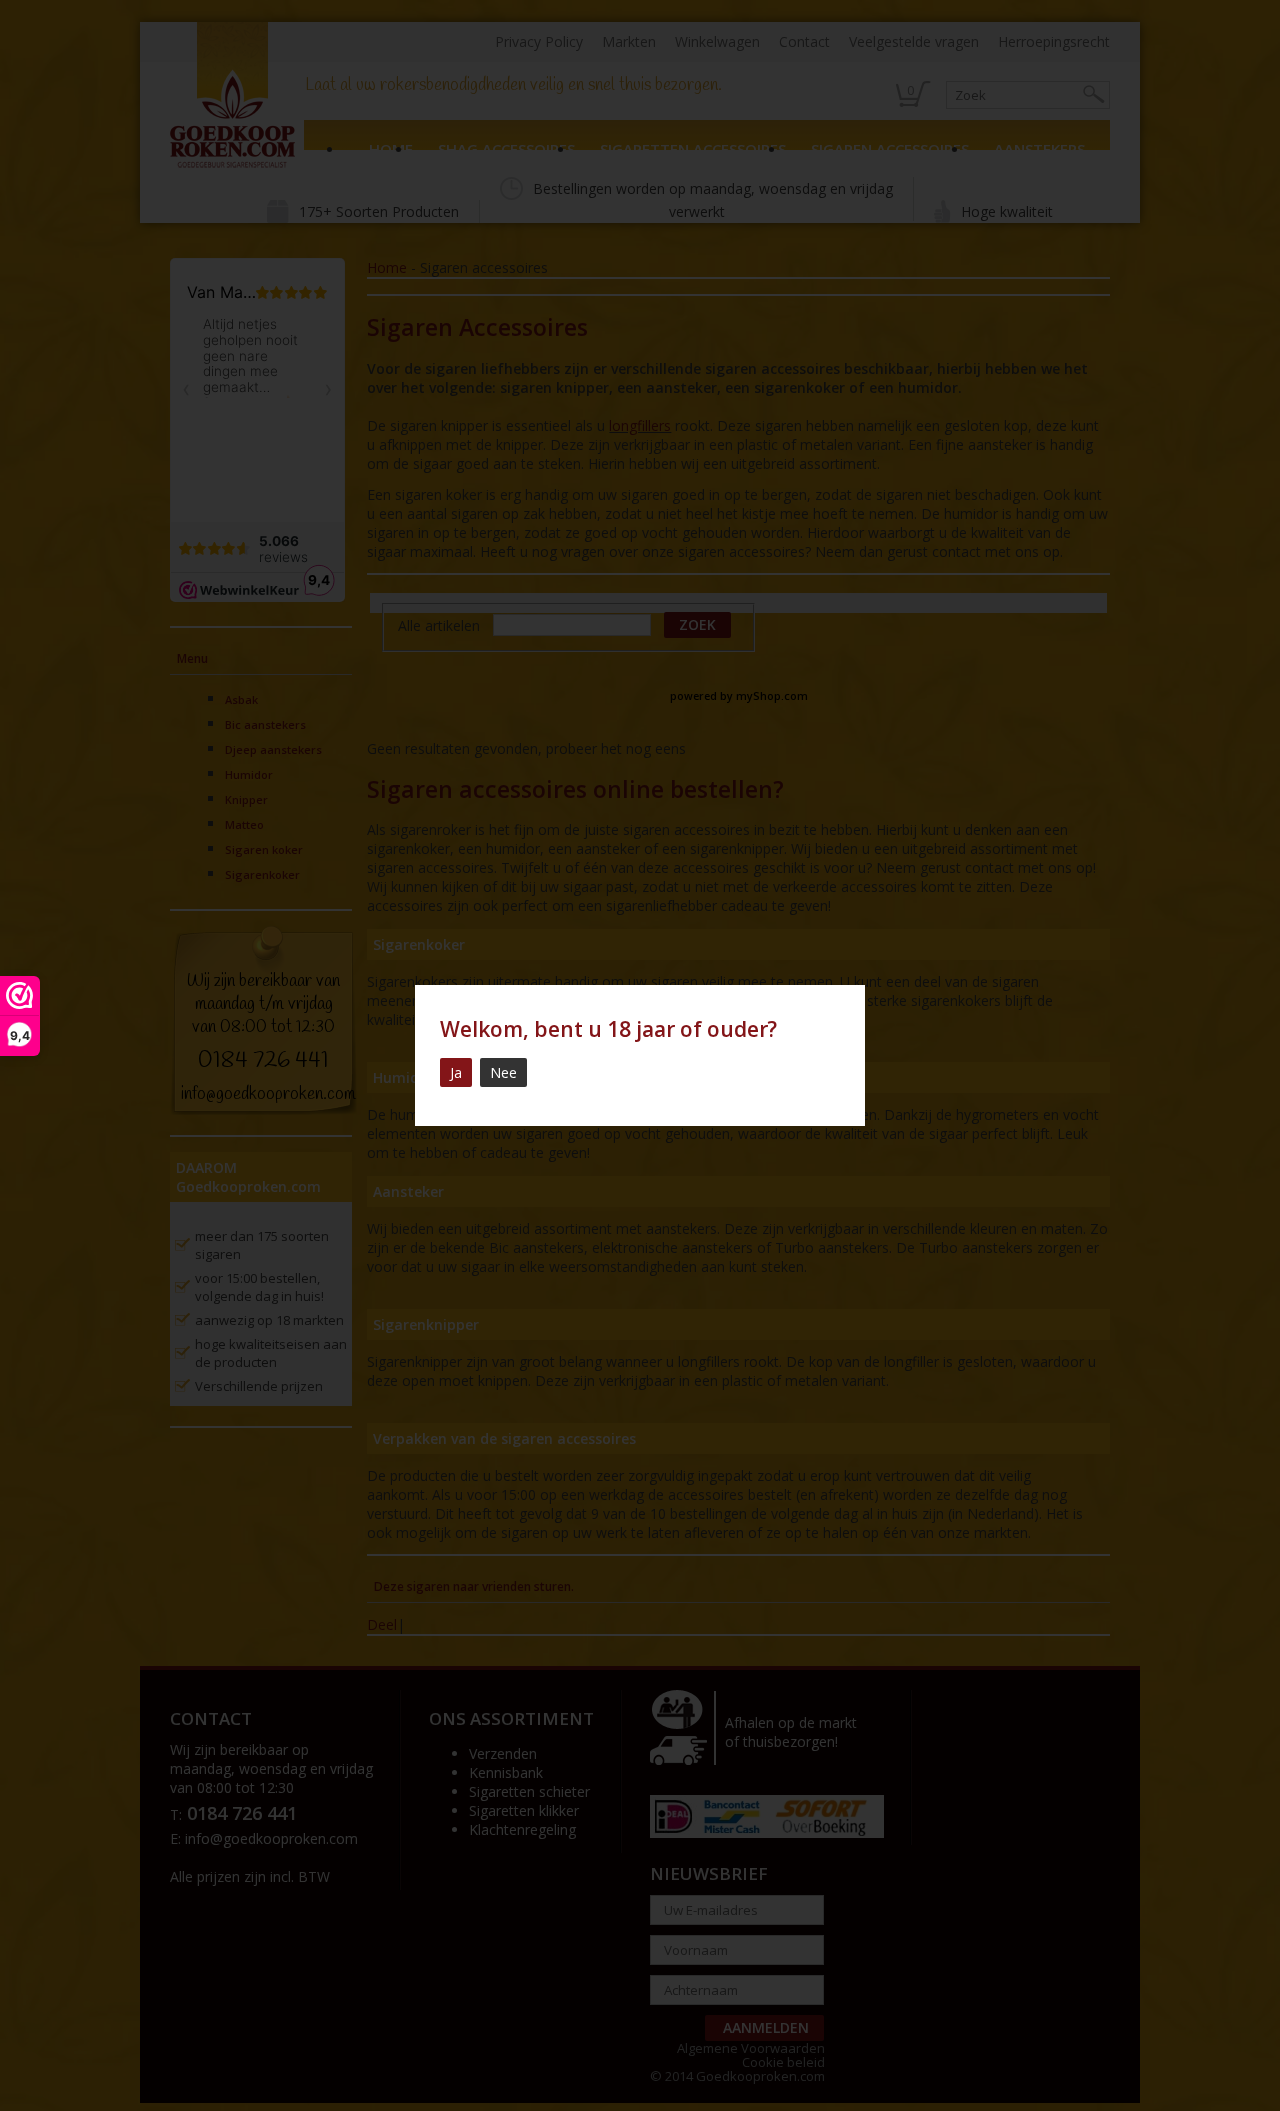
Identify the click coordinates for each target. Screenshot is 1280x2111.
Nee (503, 1072)
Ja (456, 1072)
